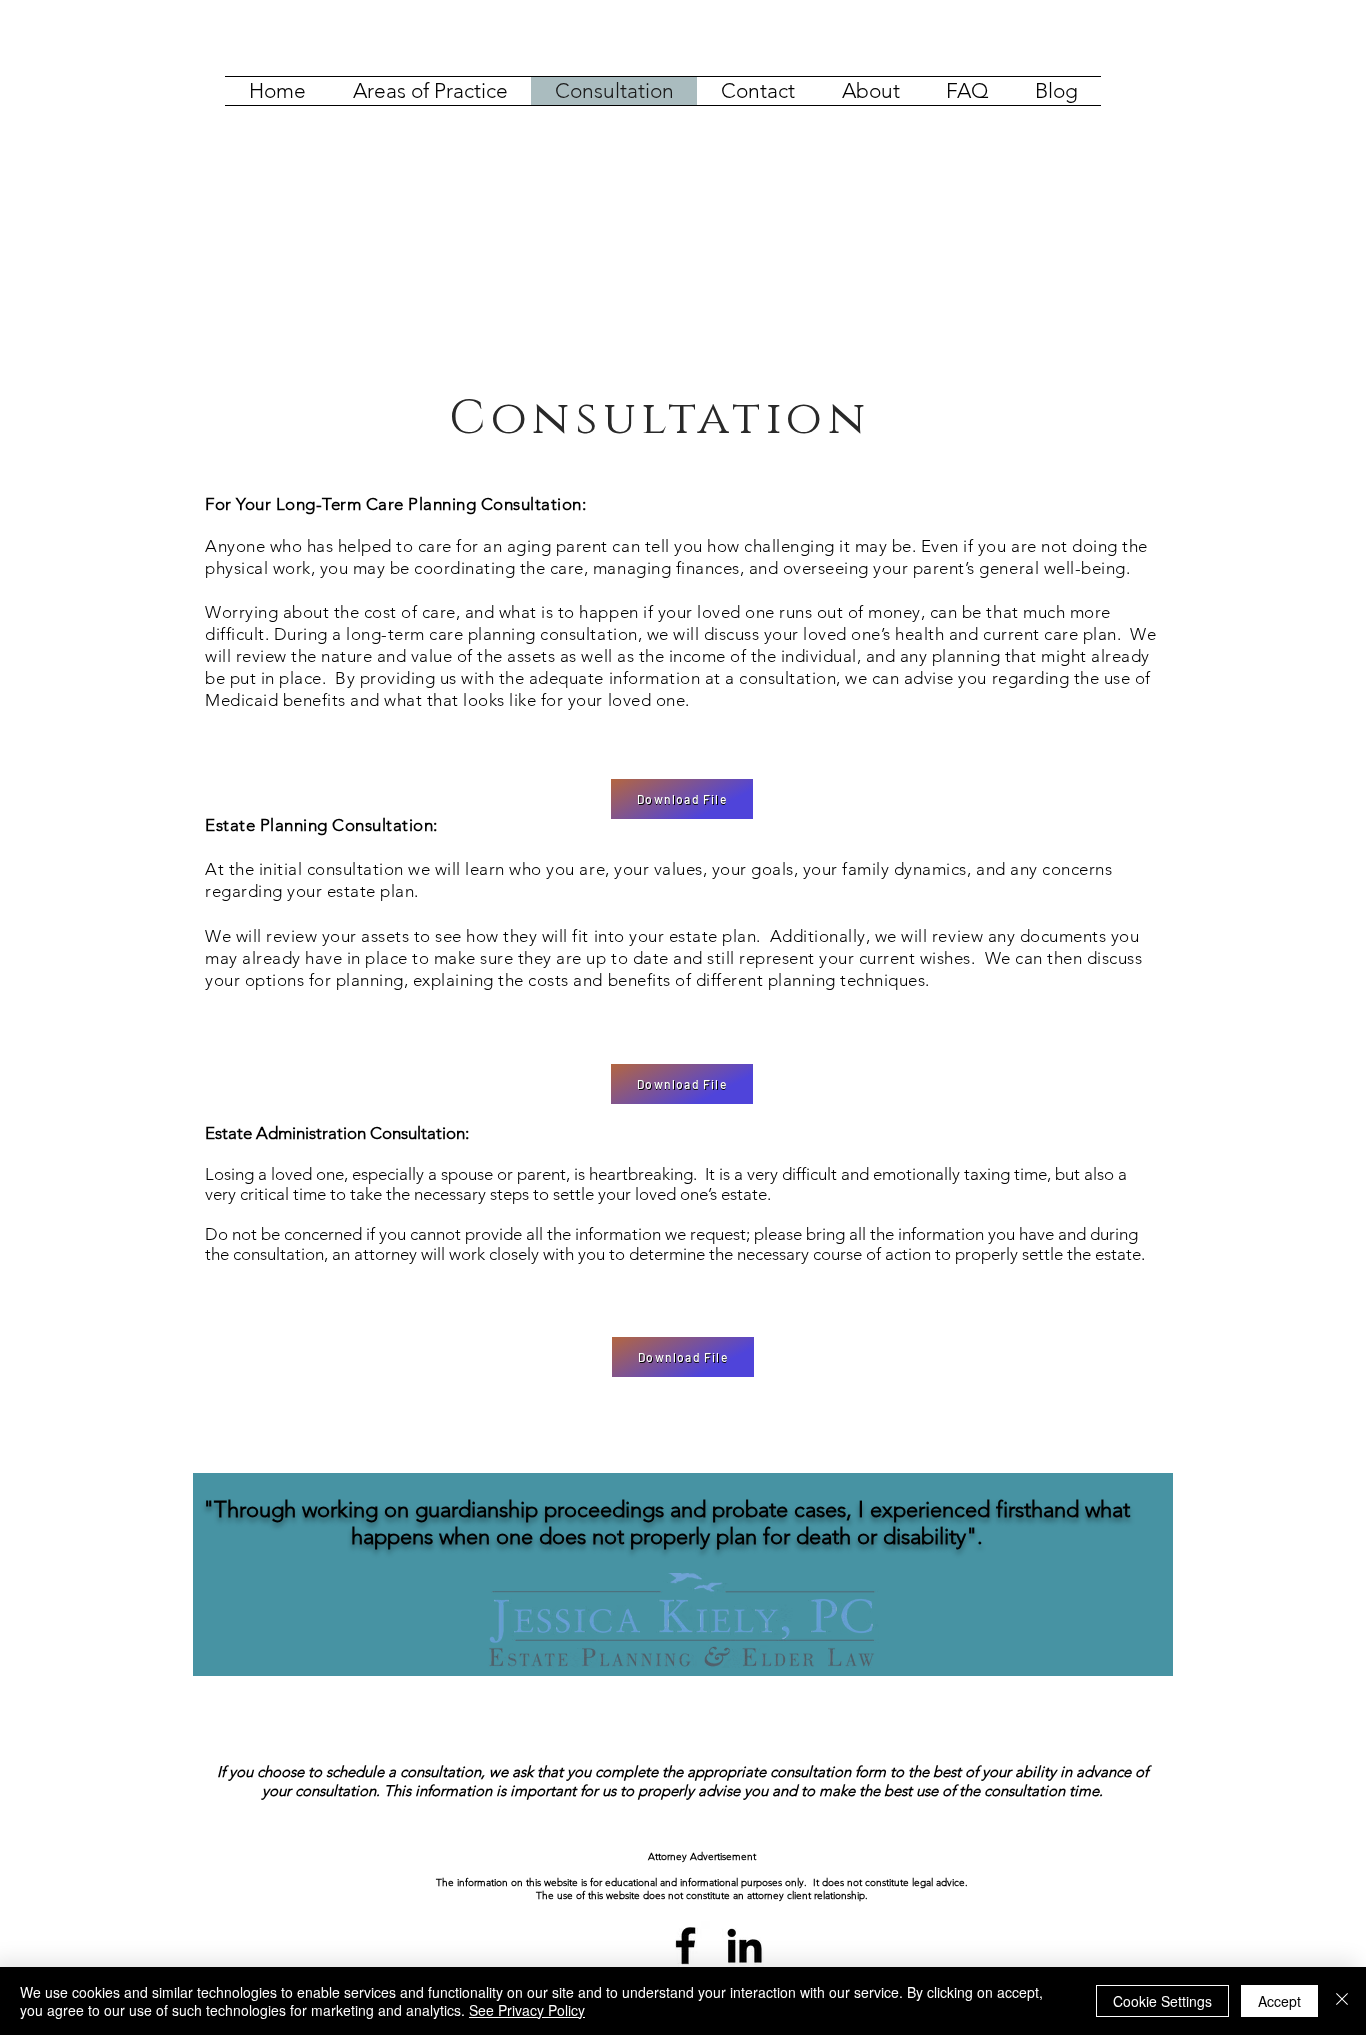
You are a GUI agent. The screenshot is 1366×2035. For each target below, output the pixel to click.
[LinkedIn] (744, 1945)
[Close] (1342, 2001)
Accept (1279, 2001)
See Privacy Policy (527, 2010)
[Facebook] (685, 1945)
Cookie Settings (1162, 2001)
